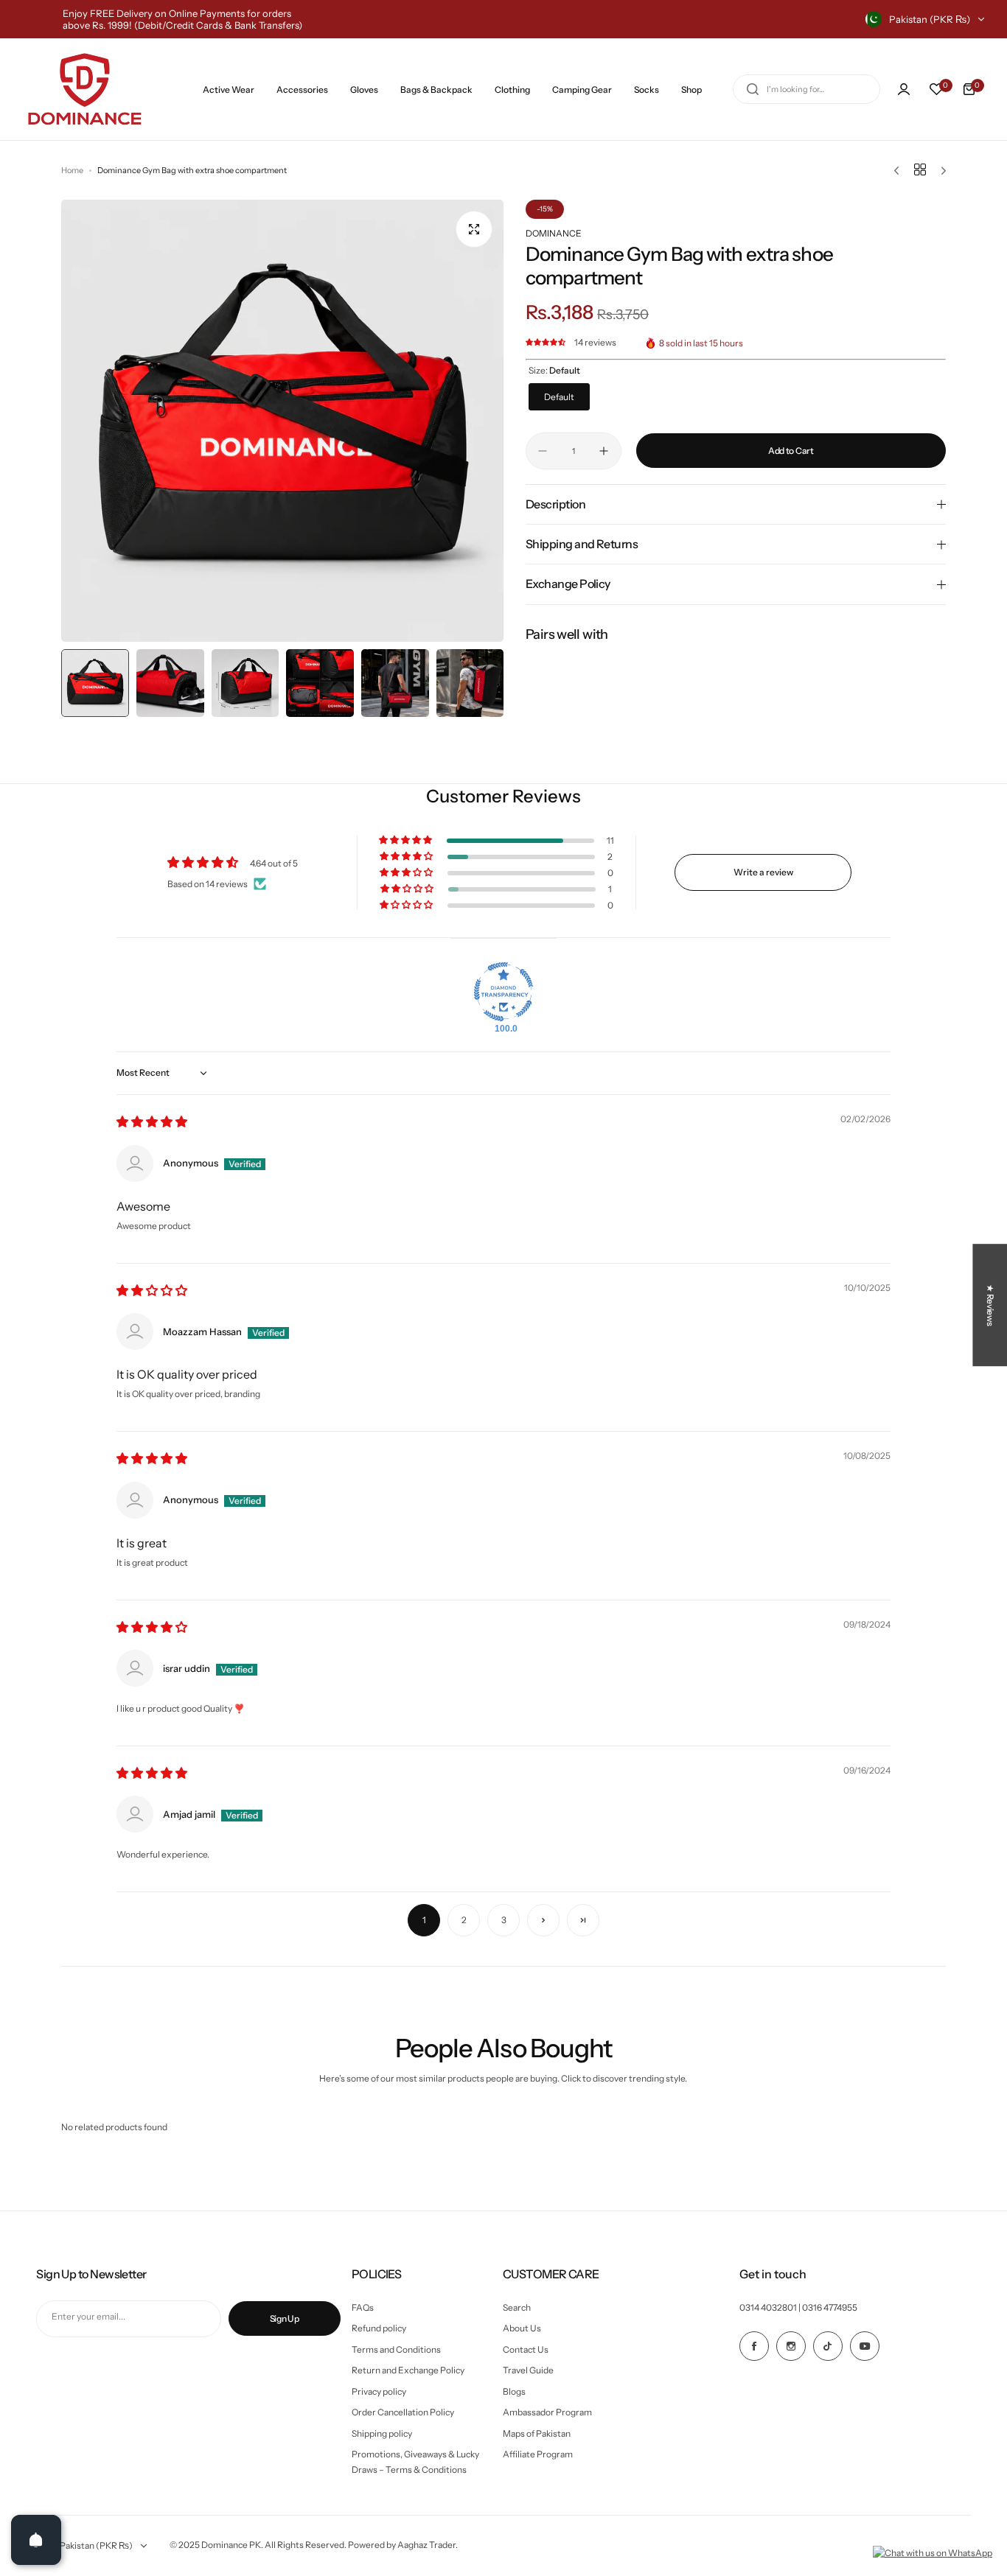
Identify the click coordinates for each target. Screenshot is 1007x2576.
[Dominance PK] (85, 89)
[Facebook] (754, 2346)
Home (72, 170)
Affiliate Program (538, 2454)
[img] (152, 1123)
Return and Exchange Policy (408, 2370)
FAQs (363, 2307)
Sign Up (285, 2318)
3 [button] (504, 1920)
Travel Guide (528, 2370)
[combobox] (806, 89)
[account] (904, 89)
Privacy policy (379, 2391)
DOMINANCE (554, 233)
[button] (546, 343)
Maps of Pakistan (537, 2433)
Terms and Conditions (396, 2349)
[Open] (36, 2540)
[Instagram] (791, 2346)
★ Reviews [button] (990, 1305)
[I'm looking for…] (753, 89)
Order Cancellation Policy (403, 2412)
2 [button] (464, 1920)
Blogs (514, 2391)
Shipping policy (382, 2433)
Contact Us (526, 2349)
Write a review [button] (763, 872)
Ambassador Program (547, 2412)
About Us (522, 2328)
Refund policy (379, 2328)
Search (517, 2307)
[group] (282, 421)
